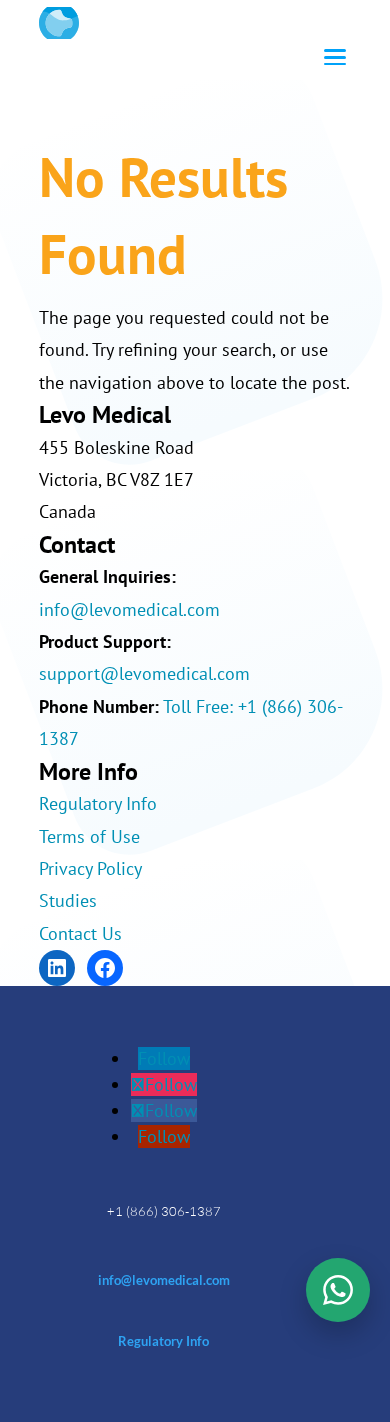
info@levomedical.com (129, 609)
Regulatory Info (98, 803)
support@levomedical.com (144, 673)
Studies (68, 900)
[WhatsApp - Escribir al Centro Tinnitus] (338, 1290)
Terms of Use (89, 836)
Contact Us (80, 933)
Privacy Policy (90, 868)
